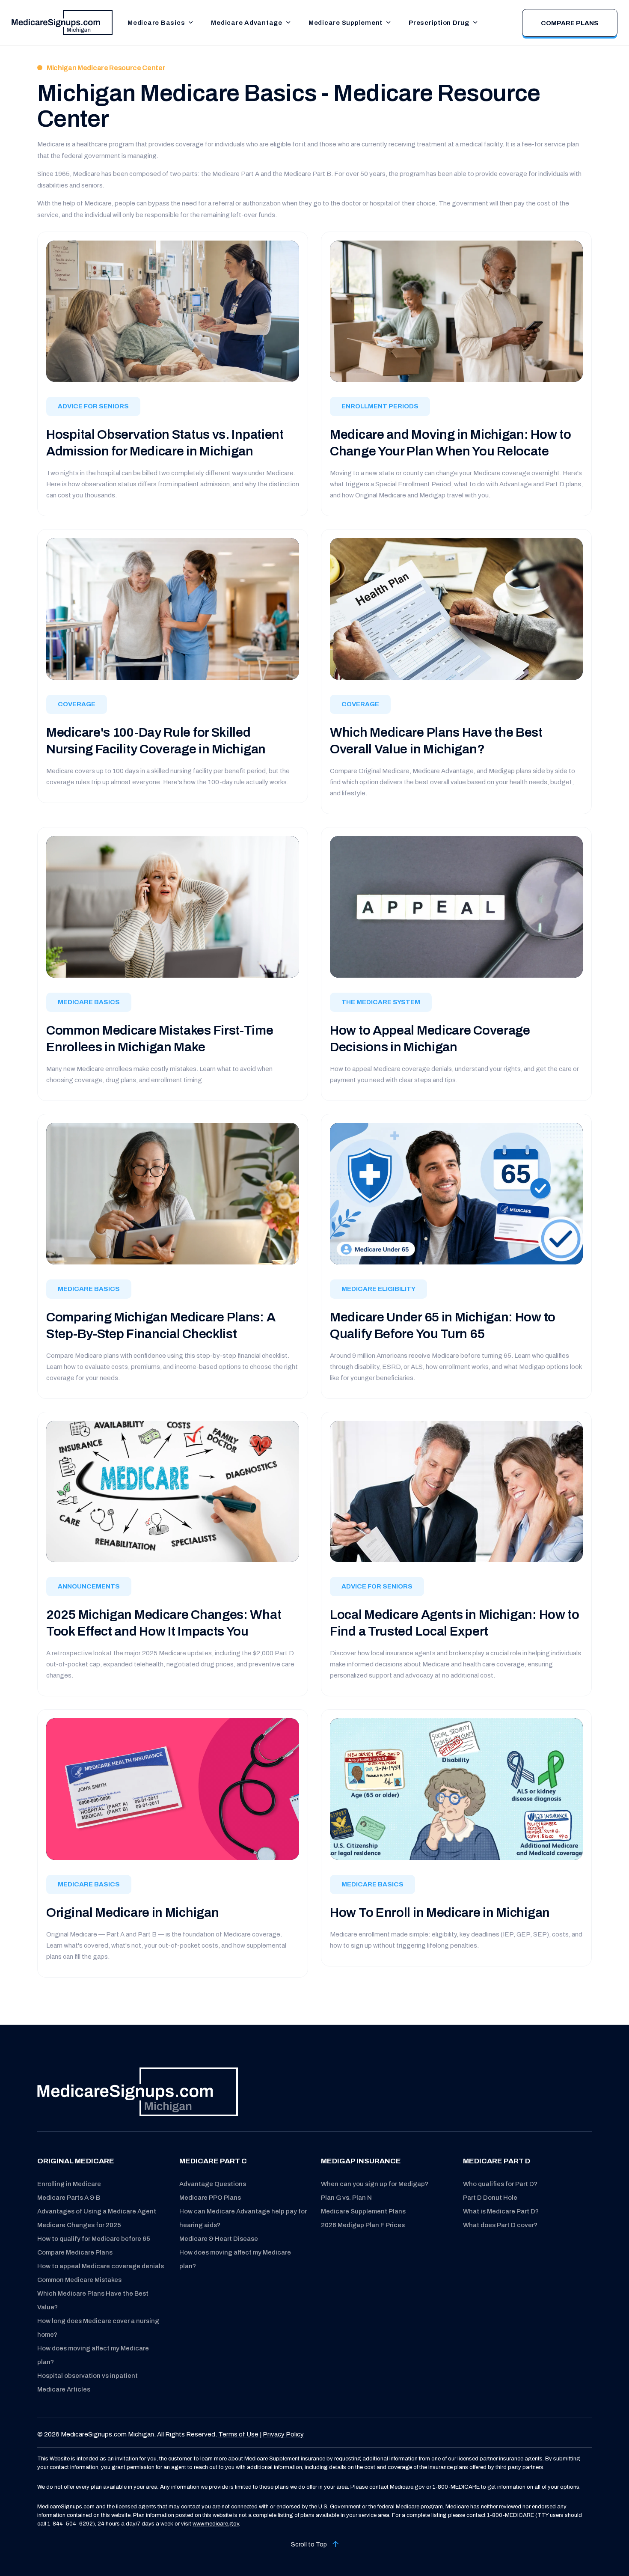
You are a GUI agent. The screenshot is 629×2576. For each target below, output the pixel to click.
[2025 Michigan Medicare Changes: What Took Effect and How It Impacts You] (173, 1491)
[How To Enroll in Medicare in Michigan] (456, 1789)
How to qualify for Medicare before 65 (94, 2239)
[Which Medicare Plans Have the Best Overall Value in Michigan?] (456, 608)
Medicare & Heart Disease (219, 2239)
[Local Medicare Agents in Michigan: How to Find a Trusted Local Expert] (456, 1491)
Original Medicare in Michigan (132, 1913)
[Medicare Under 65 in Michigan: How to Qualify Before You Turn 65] (456, 1193)
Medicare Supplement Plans (363, 2211)
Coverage (77, 704)
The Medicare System (381, 1002)
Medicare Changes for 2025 (79, 2225)
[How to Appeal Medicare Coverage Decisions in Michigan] (456, 906)
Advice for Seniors (93, 406)
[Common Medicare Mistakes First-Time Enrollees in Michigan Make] (173, 906)
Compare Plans (570, 23)
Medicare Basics (156, 23)
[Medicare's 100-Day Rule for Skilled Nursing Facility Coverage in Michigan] (173, 609)
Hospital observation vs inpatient (88, 2376)
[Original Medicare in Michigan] (173, 1789)
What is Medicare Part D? (501, 2211)
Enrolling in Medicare (69, 2184)
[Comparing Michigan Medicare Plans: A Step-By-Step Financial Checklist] (173, 1193)
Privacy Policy (283, 2434)
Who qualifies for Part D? (500, 2184)
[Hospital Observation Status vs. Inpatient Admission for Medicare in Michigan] (173, 311)
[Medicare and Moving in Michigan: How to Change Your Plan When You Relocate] (456, 311)
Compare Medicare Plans (75, 2252)
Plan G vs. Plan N (346, 2198)
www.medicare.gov (216, 2524)
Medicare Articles (64, 2389)
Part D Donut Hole (490, 2198)
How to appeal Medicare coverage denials (101, 2266)
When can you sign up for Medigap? (375, 2184)
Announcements (89, 1586)
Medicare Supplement (346, 23)
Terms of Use (238, 2434)
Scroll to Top (310, 2545)
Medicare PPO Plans (210, 2198)
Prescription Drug (439, 23)
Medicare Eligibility (378, 1289)
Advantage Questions (213, 2184)
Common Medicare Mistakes (79, 2280)
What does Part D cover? (500, 2225)
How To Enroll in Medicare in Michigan (440, 1913)
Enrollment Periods (380, 406)
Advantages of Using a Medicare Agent (97, 2211)
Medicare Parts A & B (69, 2198)
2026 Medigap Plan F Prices (363, 2225)
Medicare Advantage (247, 23)
